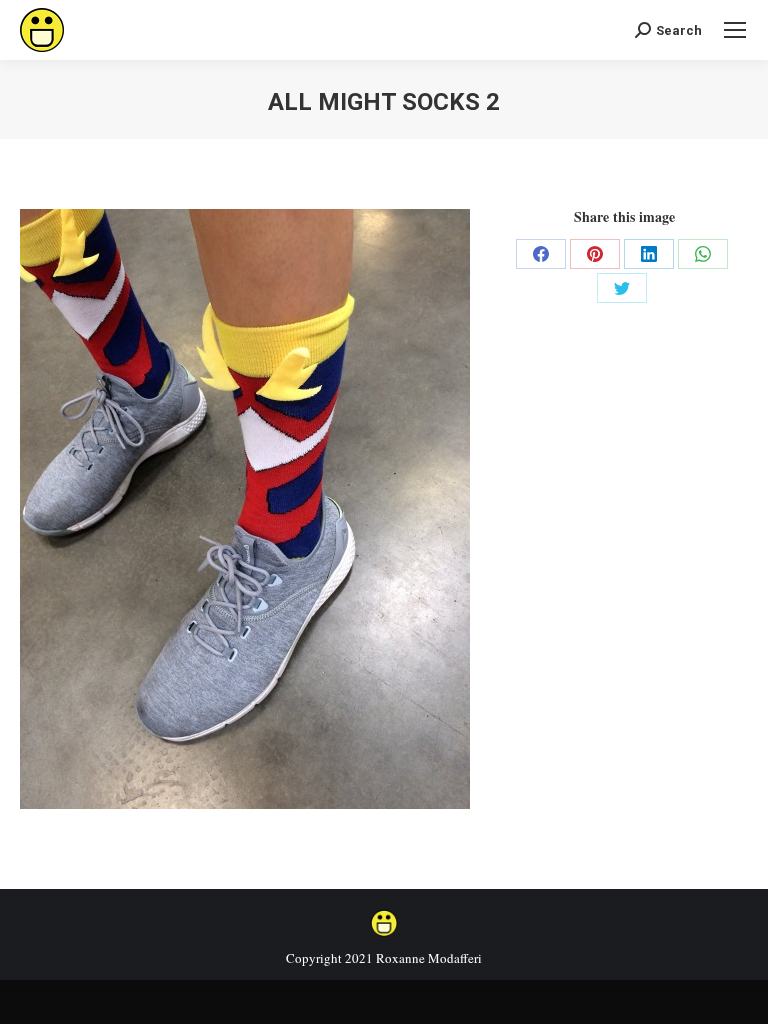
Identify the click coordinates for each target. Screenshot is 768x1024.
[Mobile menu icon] (735, 30)
